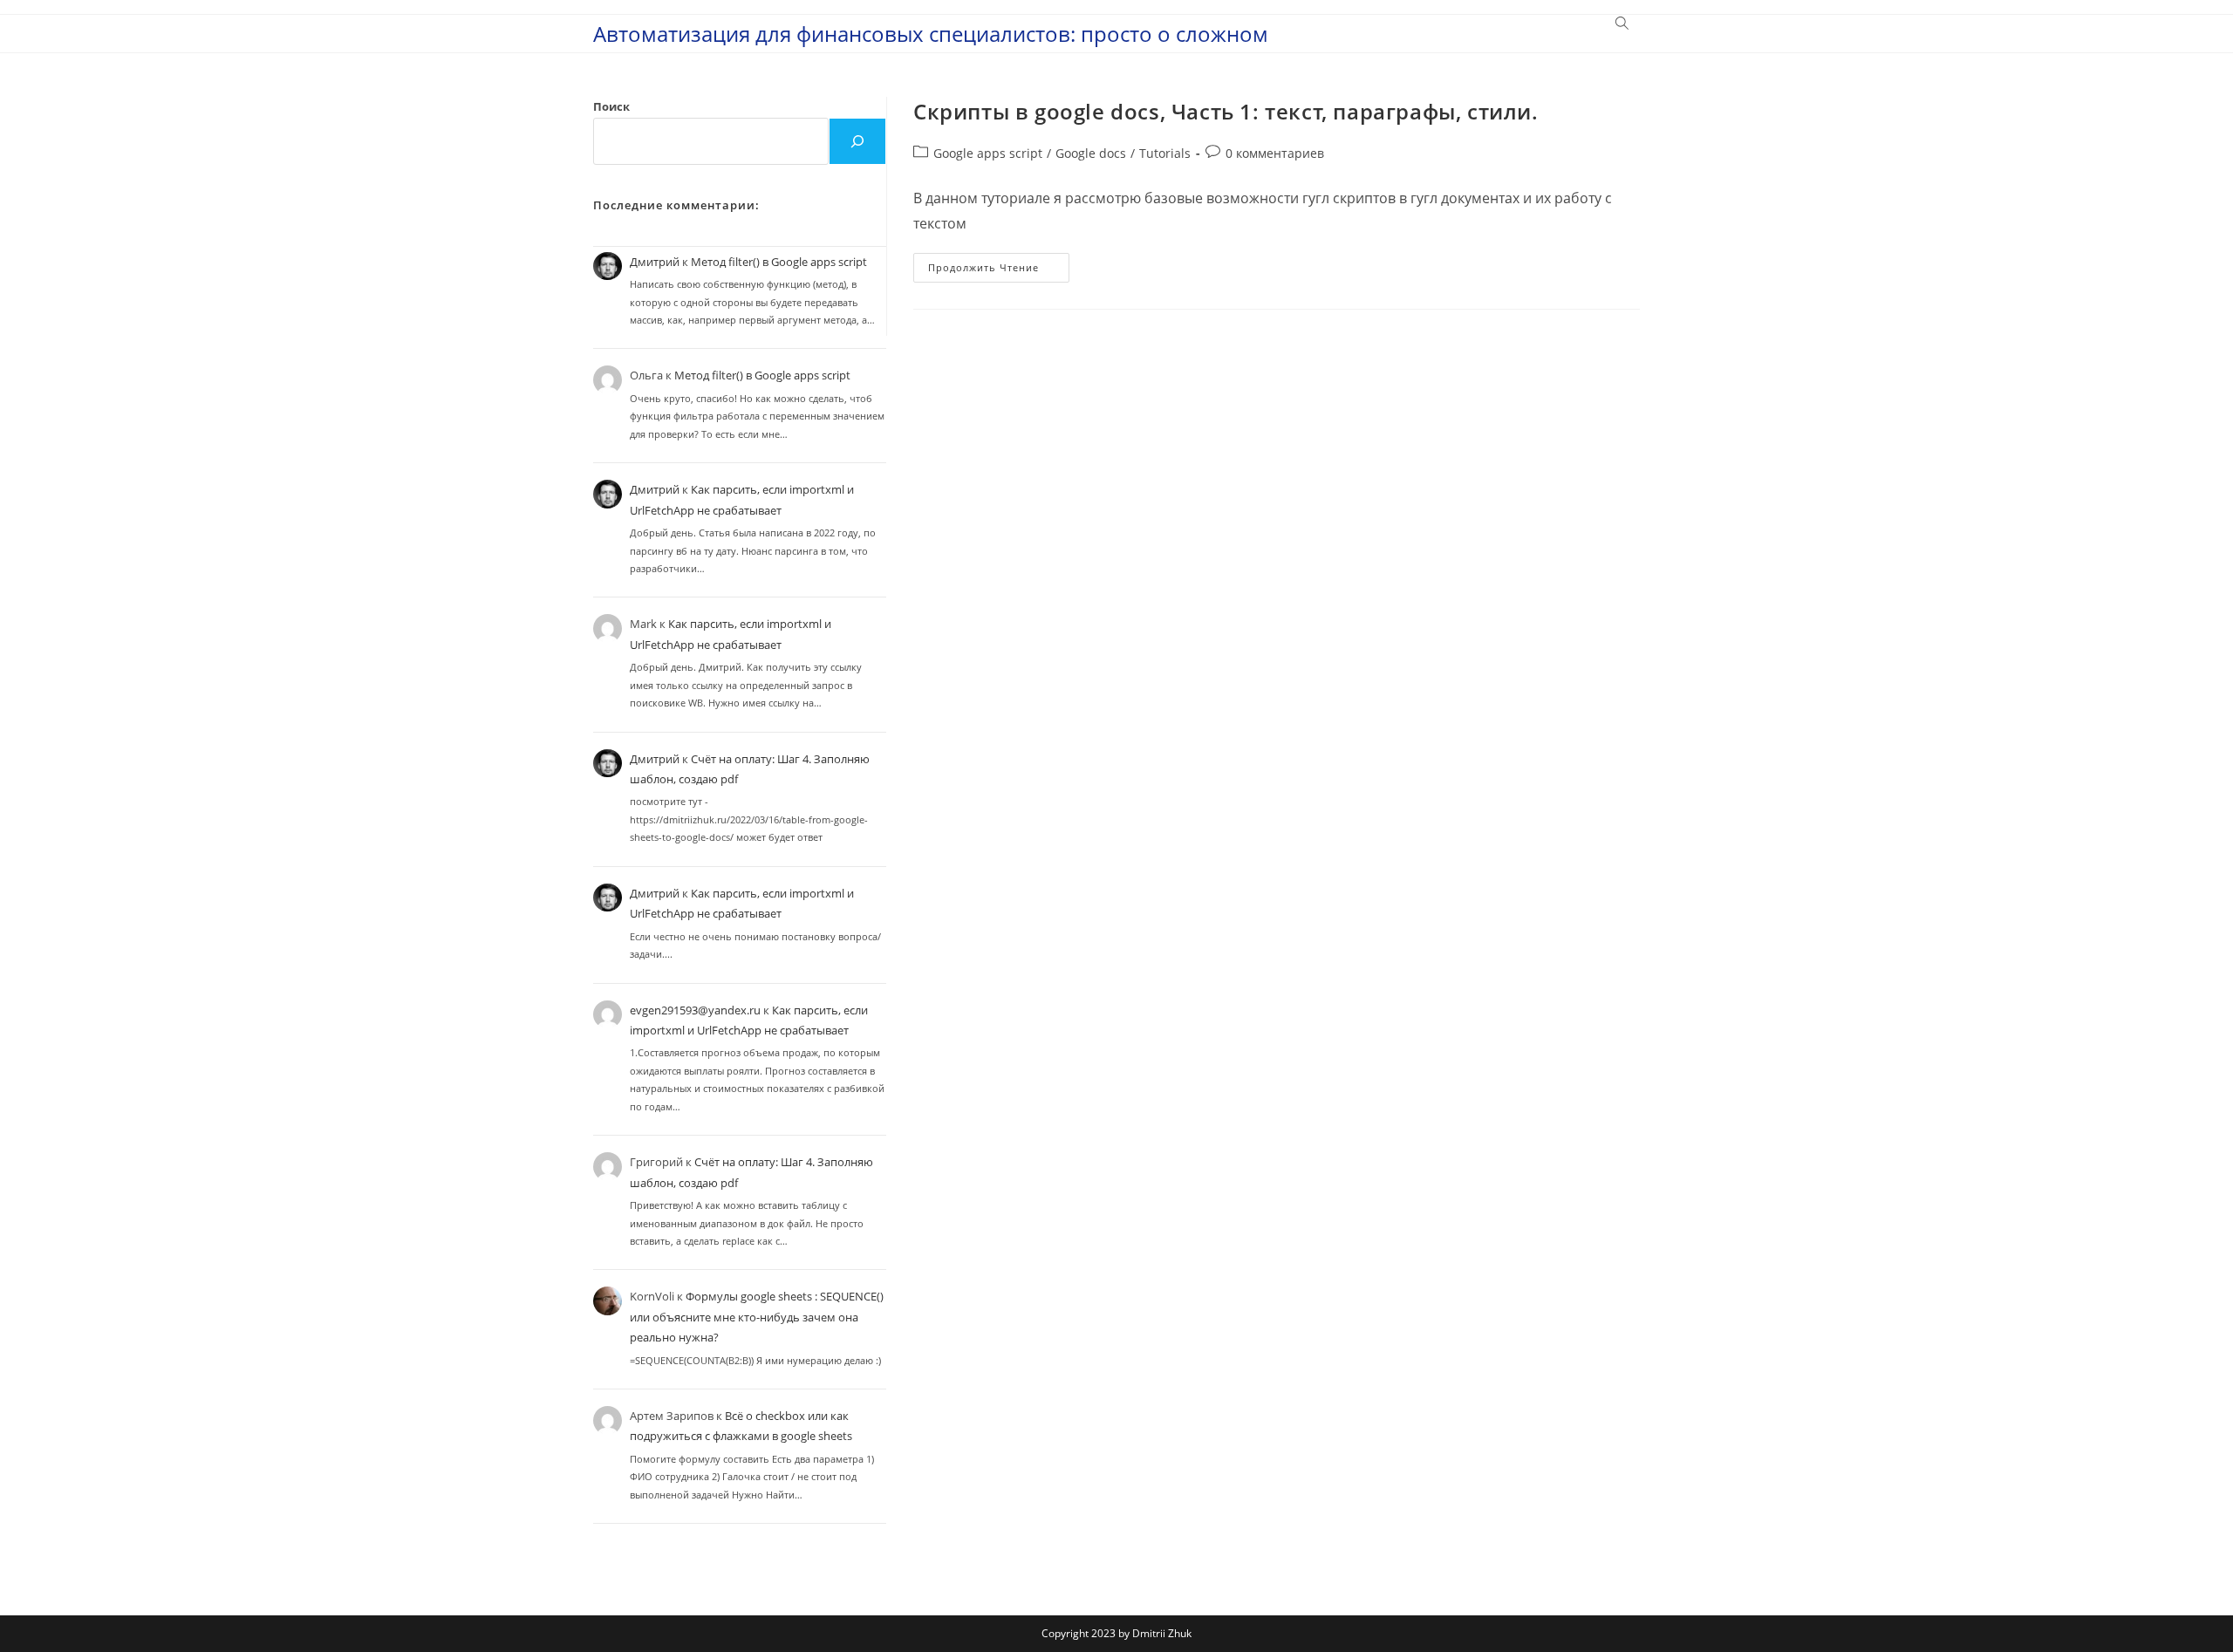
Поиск (611, 106)
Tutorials (1165, 153)
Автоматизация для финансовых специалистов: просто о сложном (931, 34)
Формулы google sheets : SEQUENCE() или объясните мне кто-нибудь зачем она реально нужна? (757, 1317)
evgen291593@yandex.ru (695, 1010)
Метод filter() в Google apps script (779, 262)
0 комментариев (1275, 153)
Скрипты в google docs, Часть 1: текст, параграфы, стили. (1226, 111)
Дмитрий (655, 262)
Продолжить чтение (999, 271)
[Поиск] (857, 141)
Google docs (1091, 153)
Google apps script (988, 153)
